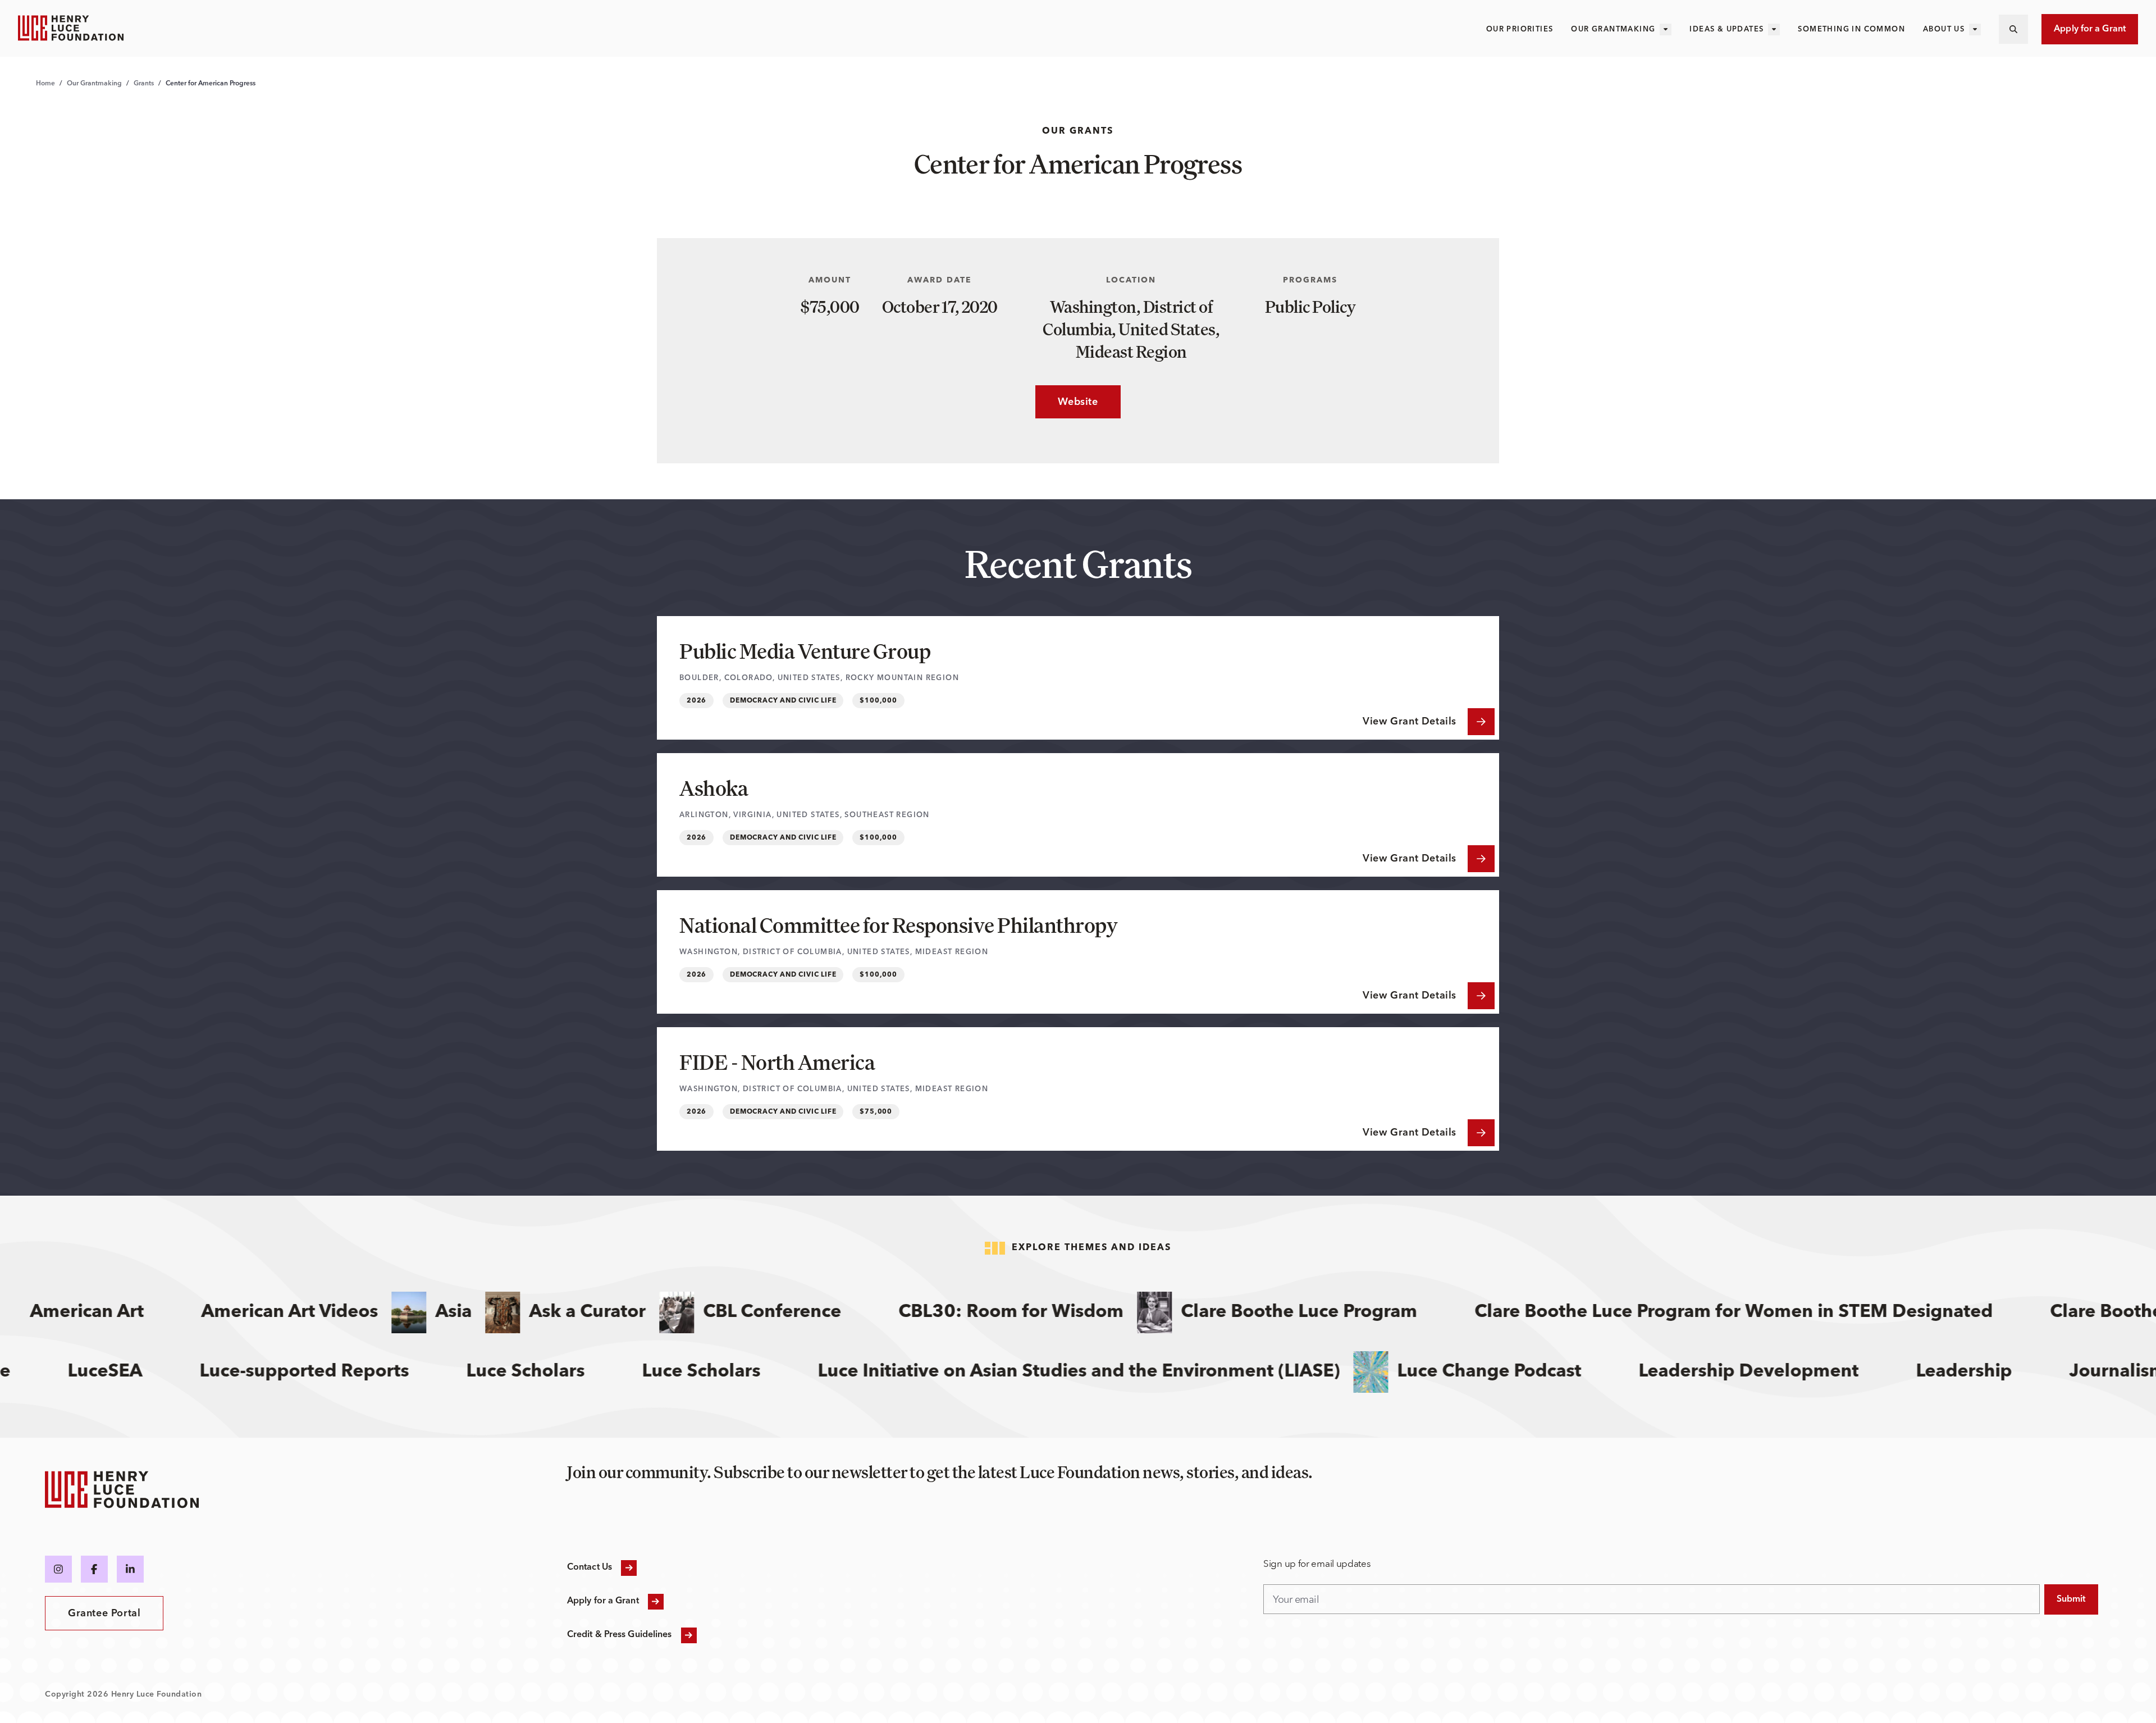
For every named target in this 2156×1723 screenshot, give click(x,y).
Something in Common (1851, 29)
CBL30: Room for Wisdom (954, 1312)
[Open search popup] (2013, 29)
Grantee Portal (104, 1613)
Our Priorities (1520, 29)
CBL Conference (715, 1312)
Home (45, 84)
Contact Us (590, 1567)
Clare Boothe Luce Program (1242, 1312)
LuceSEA (155, 1372)
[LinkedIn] (130, 1569)
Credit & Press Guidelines (620, 1635)
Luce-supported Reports (355, 1372)
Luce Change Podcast (1540, 1372)
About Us (1944, 29)
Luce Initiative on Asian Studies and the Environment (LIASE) (1129, 1372)
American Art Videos (233, 1312)
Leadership (2014, 1372)
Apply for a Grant (2090, 29)
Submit (2071, 1599)
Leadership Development (1799, 1372)
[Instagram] (58, 1569)
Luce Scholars (752, 1372)
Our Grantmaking (1613, 29)
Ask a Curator (531, 1312)
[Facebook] (94, 1569)
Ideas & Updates (1726, 29)
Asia (397, 1312)
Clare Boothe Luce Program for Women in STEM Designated (1677, 1312)
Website (1066, 402)
